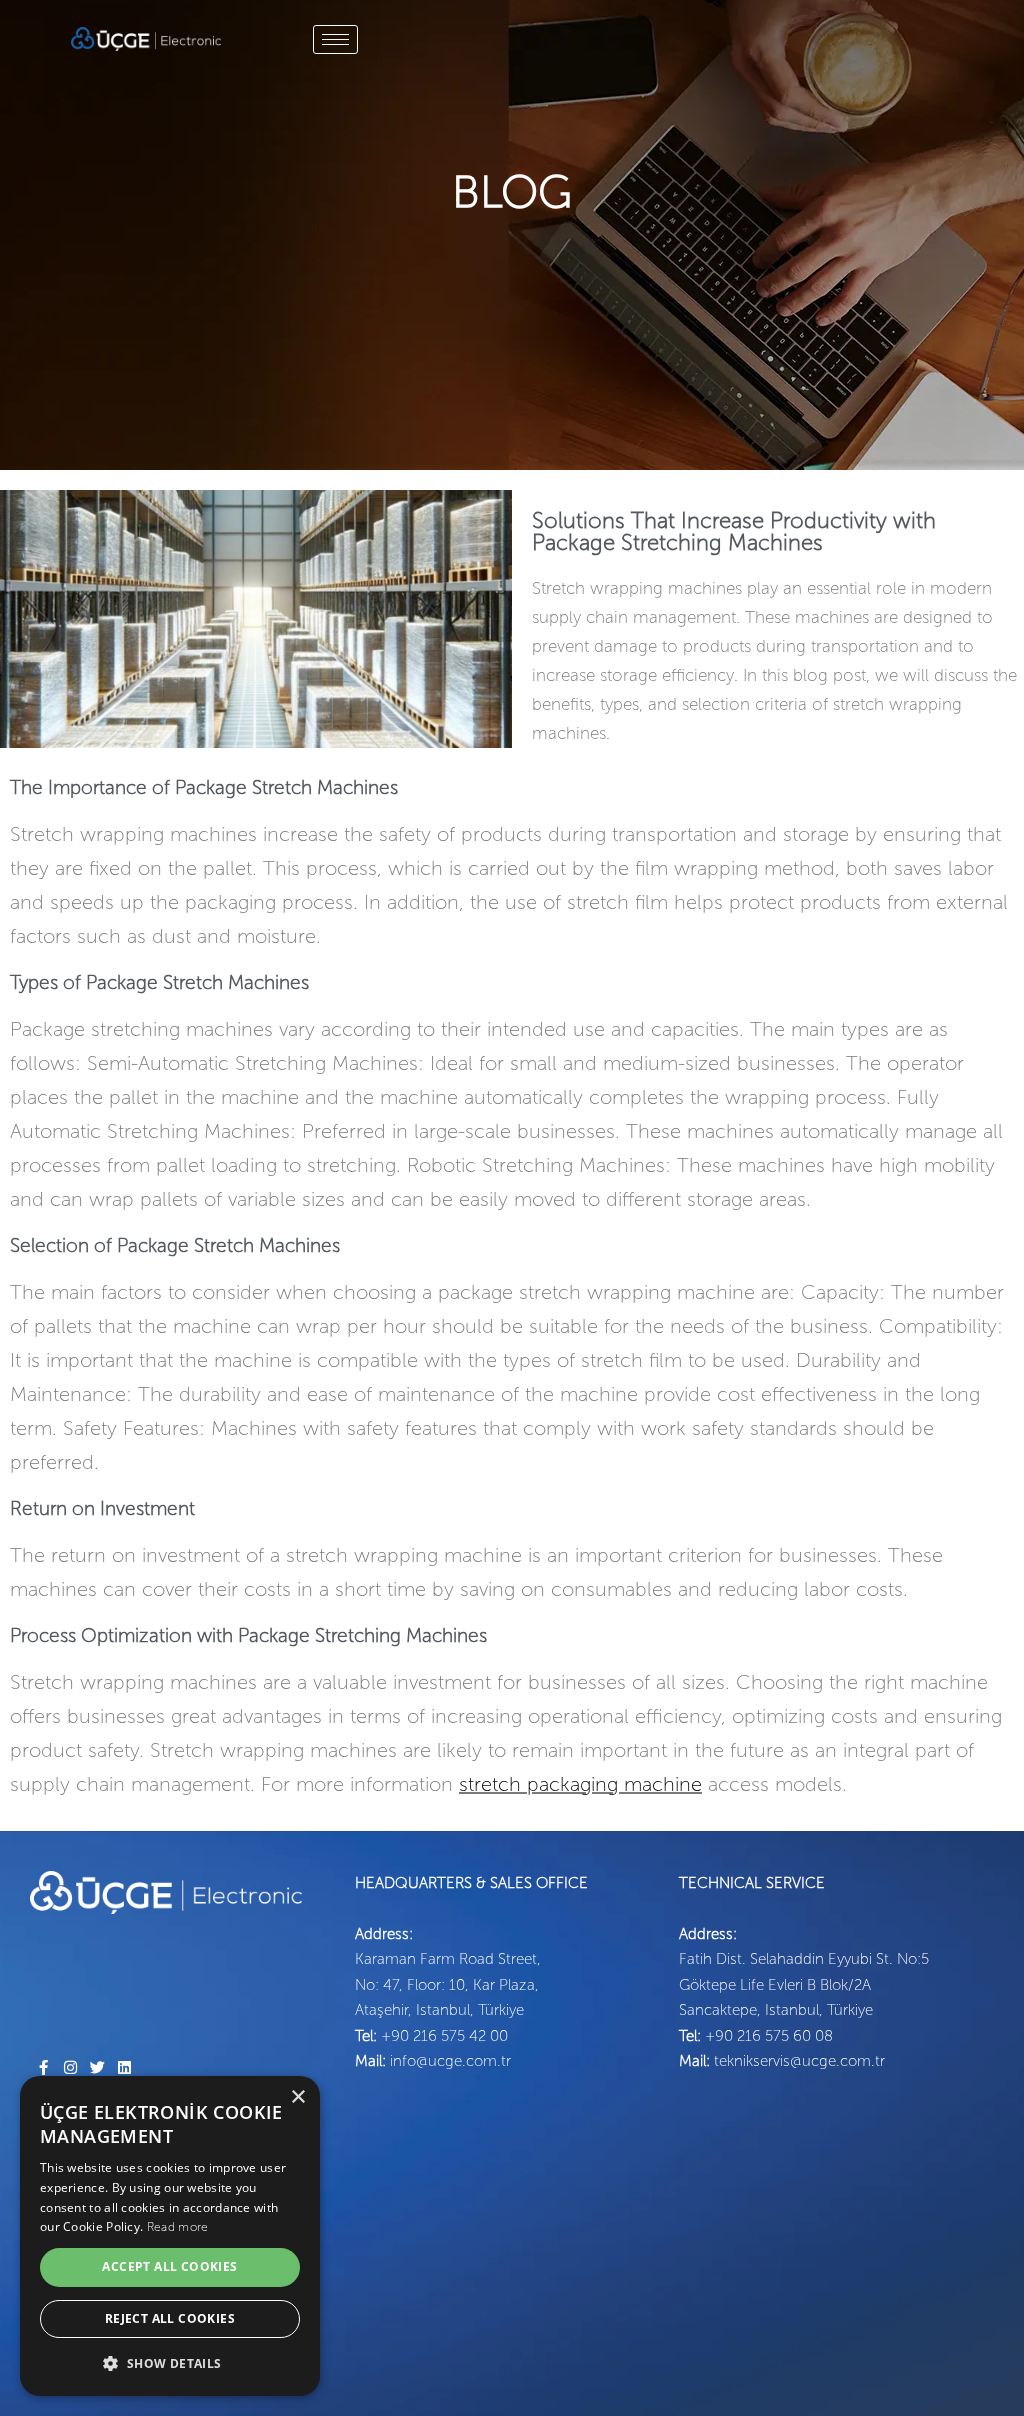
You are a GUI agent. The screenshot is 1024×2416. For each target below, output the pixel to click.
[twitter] (97, 2067)
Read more (178, 2227)
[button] (170, 2363)
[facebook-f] (43, 2067)
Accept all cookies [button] (169, 2266)
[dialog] (170, 2236)
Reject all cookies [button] (170, 2318)
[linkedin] (124, 2067)
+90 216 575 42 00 (444, 2036)
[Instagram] (70, 2067)
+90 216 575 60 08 (769, 2036)
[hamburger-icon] (335, 39)
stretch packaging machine (580, 1784)
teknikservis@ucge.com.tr (799, 2061)
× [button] (297, 2097)
